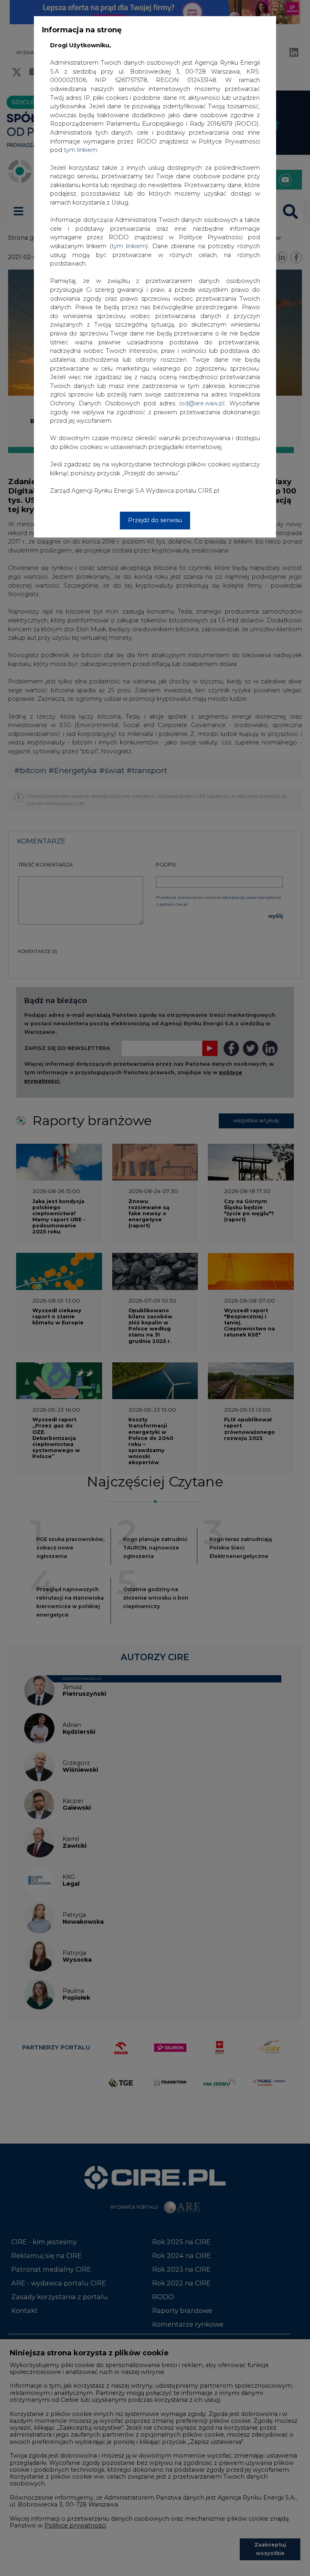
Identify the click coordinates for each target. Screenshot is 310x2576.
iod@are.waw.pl (202, 403)
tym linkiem (129, 246)
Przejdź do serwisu (155, 520)
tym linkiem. (81, 150)
